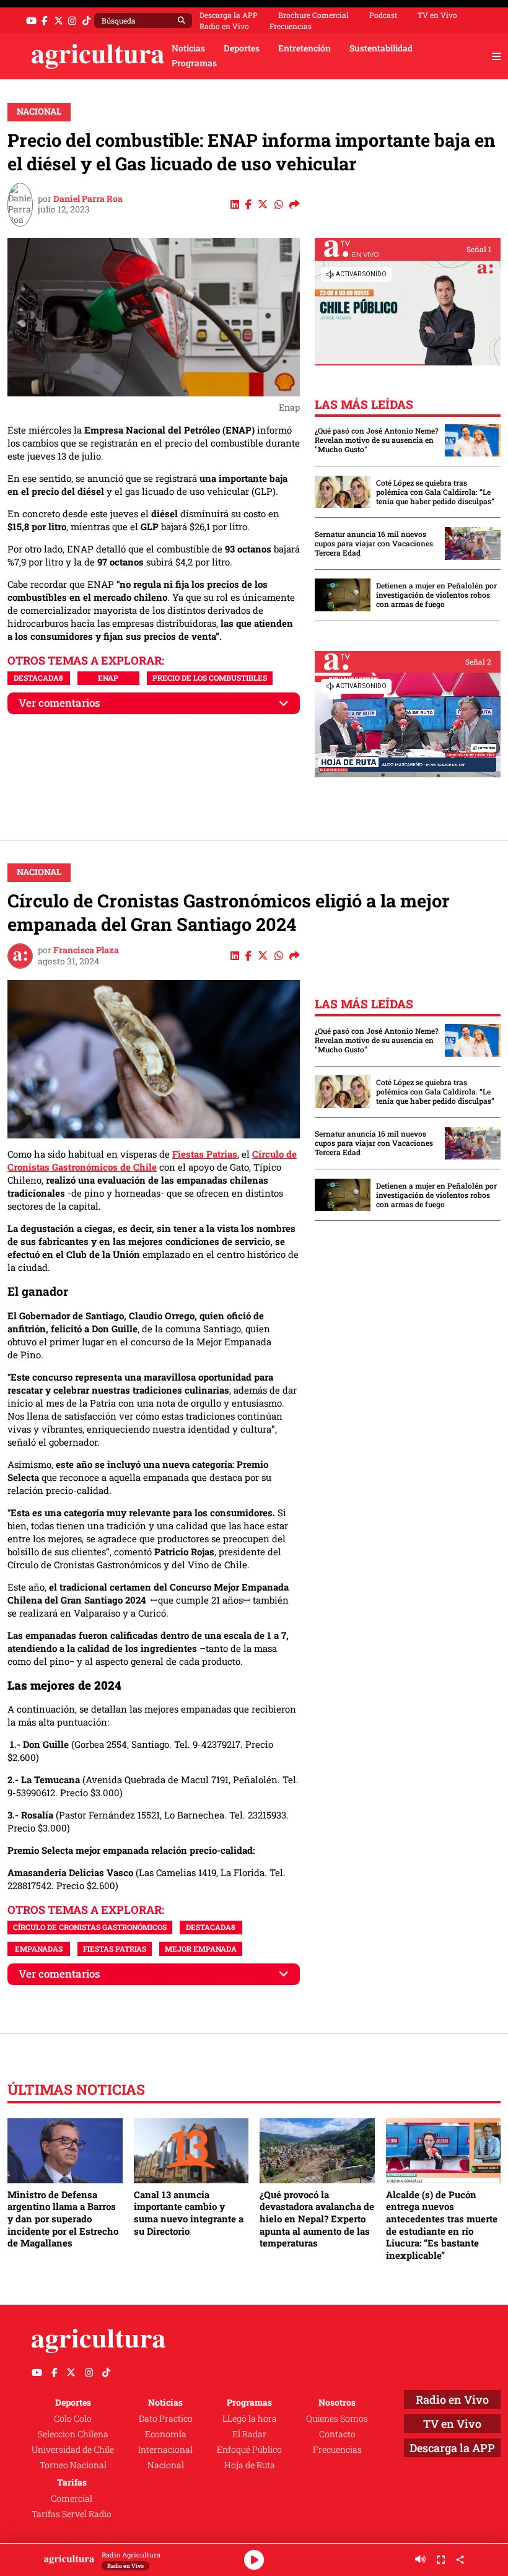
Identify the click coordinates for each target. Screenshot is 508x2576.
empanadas (39, 1949)
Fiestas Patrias (205, 1154)
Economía (166, 2434)
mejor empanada (201, 1949)
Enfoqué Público (249, 2450)
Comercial (72, 2499)
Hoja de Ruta (250, 2465)
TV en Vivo (437, 15)
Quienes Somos (337, 2419)
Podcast (383, 15)
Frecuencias (291, 26)
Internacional (165, 2450)
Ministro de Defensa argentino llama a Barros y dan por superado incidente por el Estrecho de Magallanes (63, 2219)
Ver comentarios (59, 703)
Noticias (188, 48)
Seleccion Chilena (73, 2434)
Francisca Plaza (86, 950)
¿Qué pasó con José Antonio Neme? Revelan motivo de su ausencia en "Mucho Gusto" (377, 440)
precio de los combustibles (210, 678)
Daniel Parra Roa (88, 199)
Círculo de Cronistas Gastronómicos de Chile (152, 1160)
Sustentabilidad (381, 48)
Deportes (242, 48)
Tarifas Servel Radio (72, 2514)
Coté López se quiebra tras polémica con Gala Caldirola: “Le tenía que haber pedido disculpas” (435, 492)
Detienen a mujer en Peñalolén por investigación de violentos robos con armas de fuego (436, 595)
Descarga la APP (229, 15)
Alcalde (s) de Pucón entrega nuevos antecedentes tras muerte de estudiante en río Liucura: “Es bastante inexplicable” (442, 2225)
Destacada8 (38, 678)
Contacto (337, 2434)
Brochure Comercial (313, 15)
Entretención (304, 48)
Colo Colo (73, 2419)
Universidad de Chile (73, 2450)
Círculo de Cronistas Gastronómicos (90, 1927)
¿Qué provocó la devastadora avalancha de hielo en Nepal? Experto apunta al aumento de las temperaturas (317, 2219)
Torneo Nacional (73, 2465)
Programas (194, 63)
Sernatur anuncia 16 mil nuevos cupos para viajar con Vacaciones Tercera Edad (374, 544)
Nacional (39, 111)
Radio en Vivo (224, 26)
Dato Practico (166, 2419)
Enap (108, 678)
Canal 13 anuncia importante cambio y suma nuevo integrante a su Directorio (189, 2213)
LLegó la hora (250, 2419)
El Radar (249, 2434)
